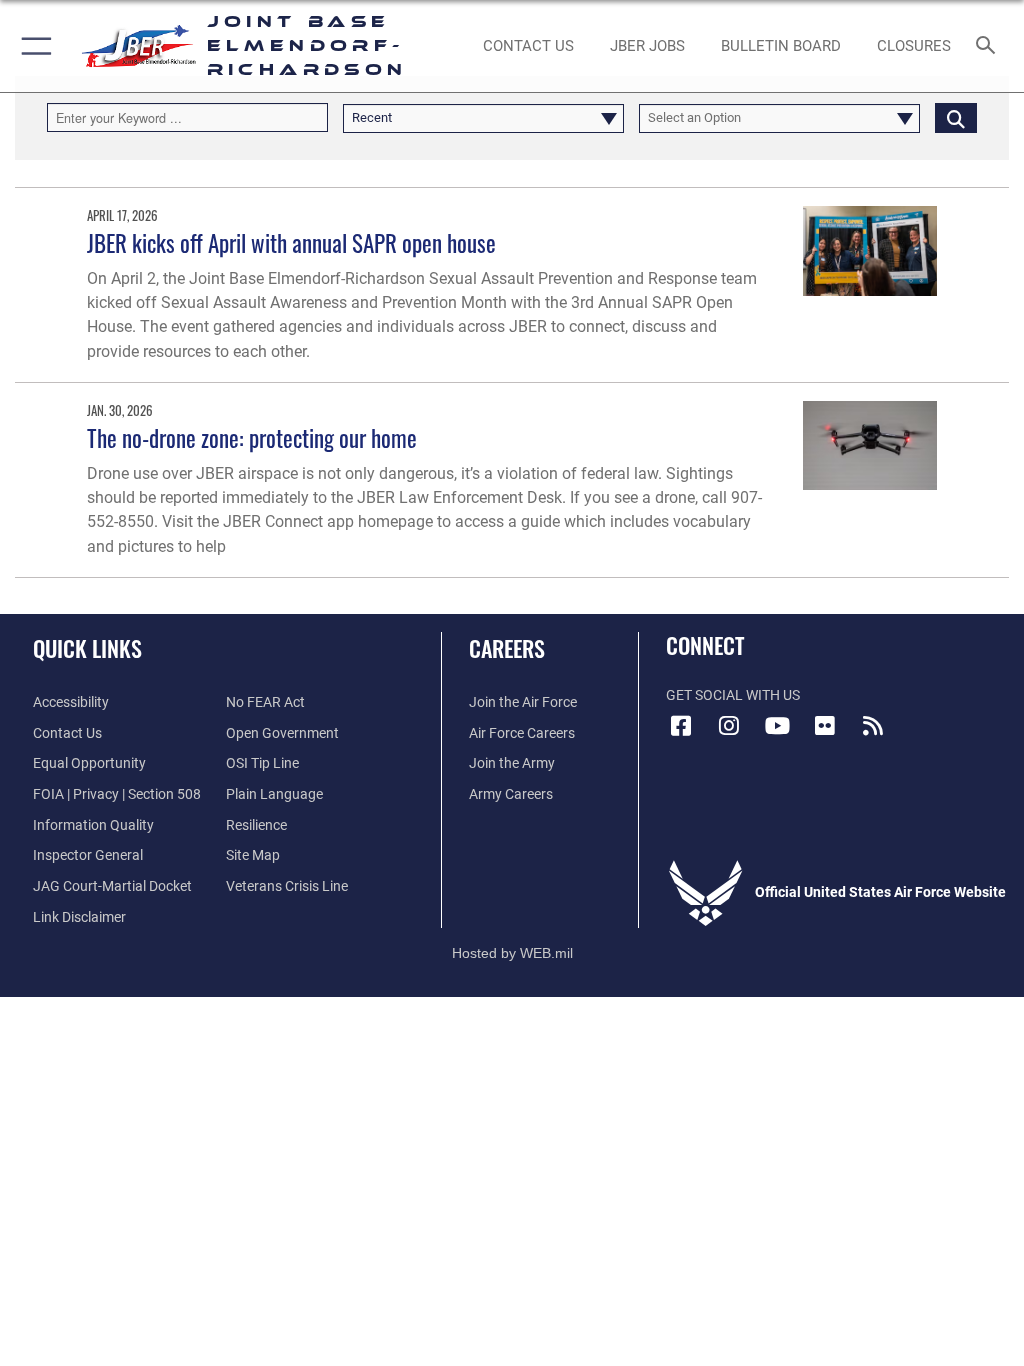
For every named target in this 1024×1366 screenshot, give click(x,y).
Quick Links (87, 648)
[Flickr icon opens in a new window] (825, 726)
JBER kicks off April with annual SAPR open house (291, 242)
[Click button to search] (956, 117)
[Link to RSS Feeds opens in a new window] (873, 726)
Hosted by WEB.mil (512, 953)
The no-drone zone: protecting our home (252, 437)
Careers (507, 648)
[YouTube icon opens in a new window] (777, 726)
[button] (32, 46)
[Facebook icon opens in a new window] (681, 726)
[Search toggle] (989, 46)
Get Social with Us (733, 695)
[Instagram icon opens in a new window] (729, 726)
